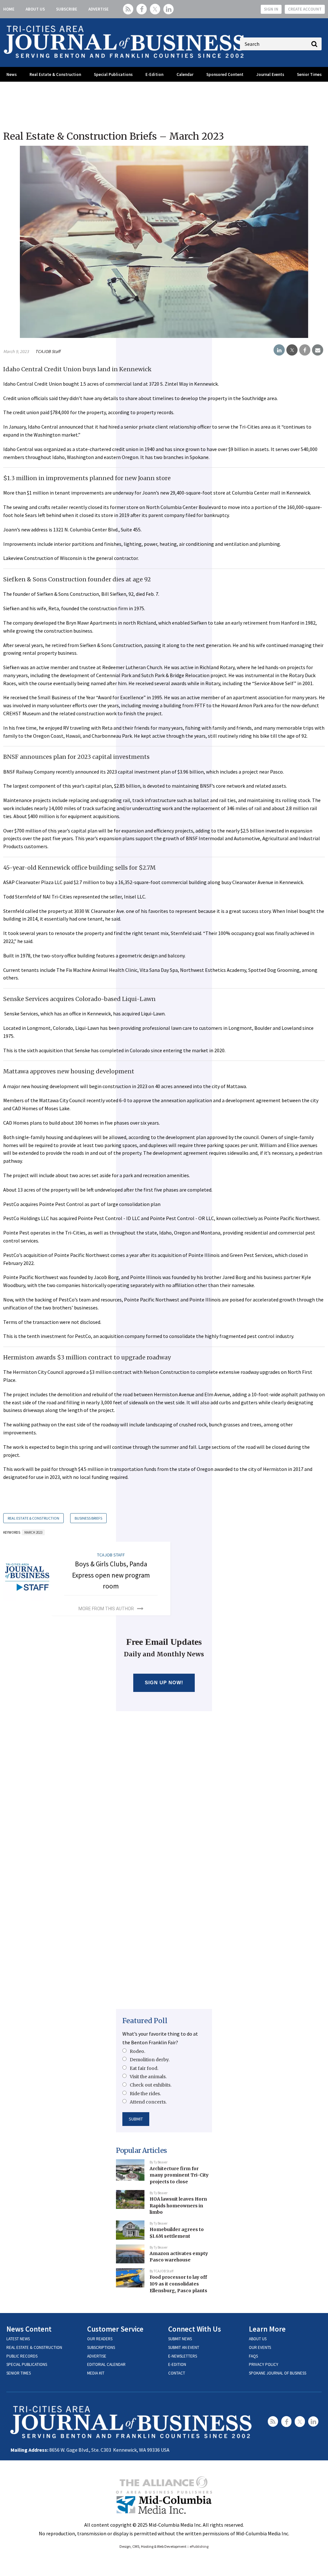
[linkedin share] (279, 350)
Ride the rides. (145, 2094)
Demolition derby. (150, 2060)
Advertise (98, 9)
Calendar (185, 74)
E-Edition (154, 74)
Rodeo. (137, 2051)
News (12, 74)
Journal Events (270, 74)
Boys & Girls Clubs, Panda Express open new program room (111, 1575)
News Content (29, 2329)
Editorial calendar (106, 2364)
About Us (35, 9)
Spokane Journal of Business (278, 2373)
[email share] (318, 350)
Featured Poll (145, 2021)
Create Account (305, 9)
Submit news (180, 2339)
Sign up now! (164, 1682)
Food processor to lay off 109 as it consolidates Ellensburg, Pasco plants (178, 2284)
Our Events (260, 2347)
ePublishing (199, 2546)
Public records (22, 2356)
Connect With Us (195, 2329)
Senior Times (309, 74)
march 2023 (33, 1532)
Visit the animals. (148, 2077)
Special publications (27, 2364)
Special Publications (113, 74)
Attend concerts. (148, 2102)
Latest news (18, 2339)
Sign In (271, 9)
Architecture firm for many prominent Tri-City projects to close (179, 2175)
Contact (177, 2373)
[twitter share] (292, 350)
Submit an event (184, 2347)
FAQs (253, 2356)
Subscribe (67, 9)
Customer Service (115, 2329)
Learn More (267, 2329)
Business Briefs (88, 1518)
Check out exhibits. (151, 2085)
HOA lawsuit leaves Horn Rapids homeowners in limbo (178, 2206)
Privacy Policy (264, 2364)
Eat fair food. (144, 2068)
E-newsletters (183, 2356)
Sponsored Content (225, 74)
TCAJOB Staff (48, 351)
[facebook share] (305, 350)
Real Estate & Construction (55, 74)
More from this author (106, 1609)
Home (9, 9)
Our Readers (100, 2339)
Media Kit (96, 2373)
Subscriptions (101, 2347)
